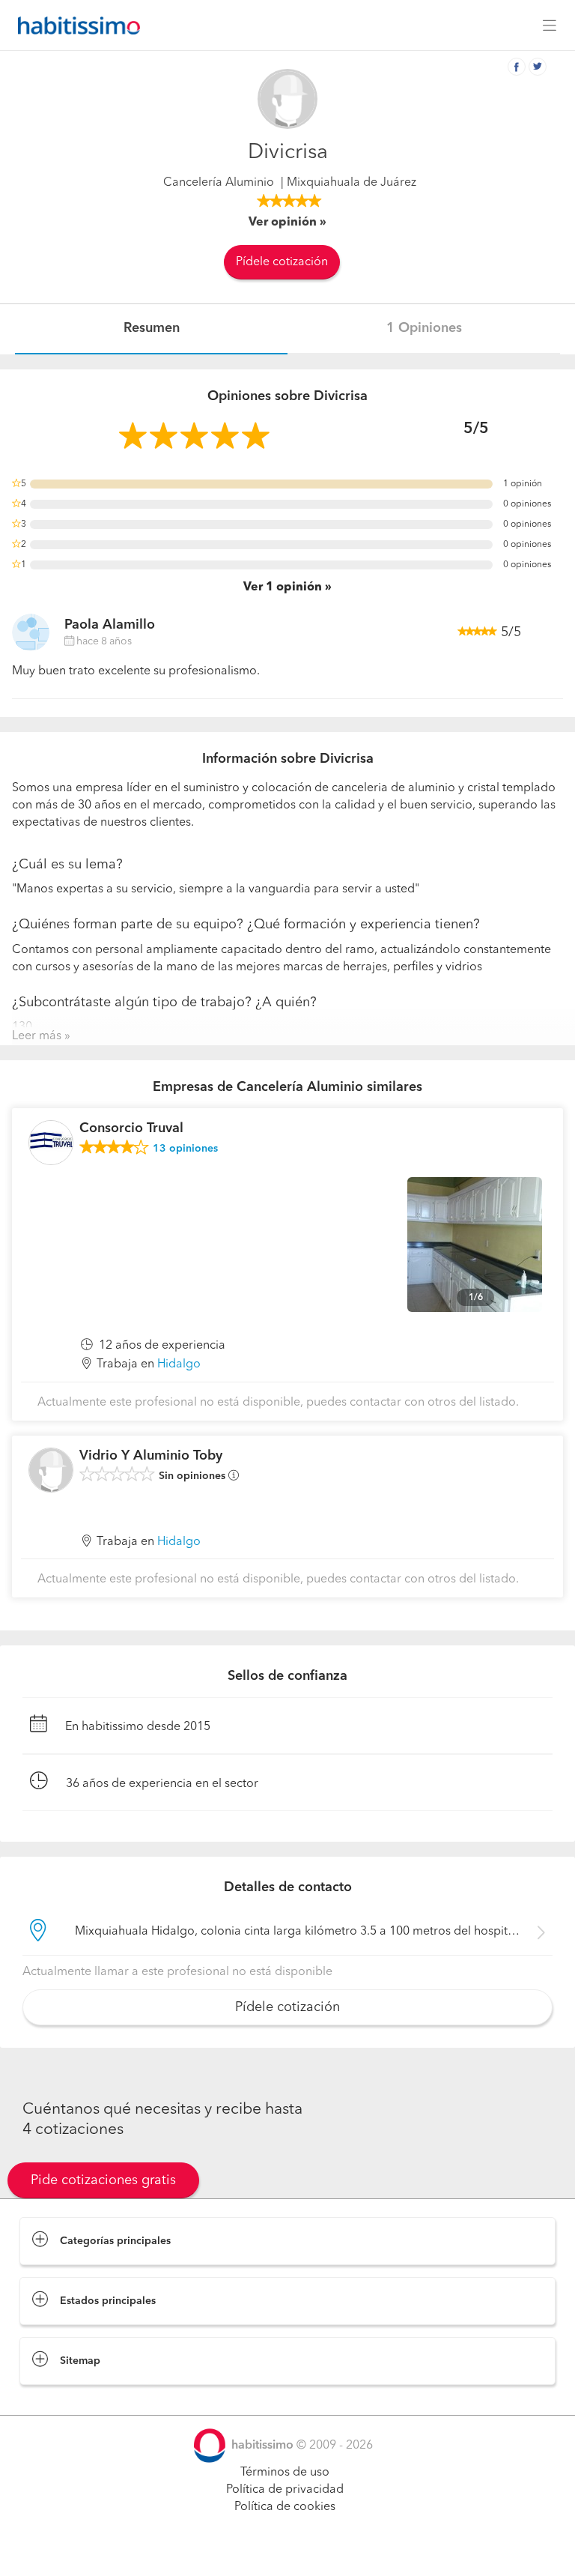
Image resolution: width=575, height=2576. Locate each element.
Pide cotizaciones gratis (103, 2180)
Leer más (37, 1036)
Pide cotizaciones (288, 2551)
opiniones (185, 1149)
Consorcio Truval (131, 1128)
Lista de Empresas (69, 2400)
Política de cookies (285, 2507)
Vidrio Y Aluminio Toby (151, 1456)
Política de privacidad (285, 2490)
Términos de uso (285, 2473)
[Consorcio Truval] (51, 1143)
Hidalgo (179, 1364)
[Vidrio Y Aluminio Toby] (51, 1470)
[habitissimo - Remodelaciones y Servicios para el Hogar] (75, 25)
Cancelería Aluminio (219, 183)
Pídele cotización (282, 262)
